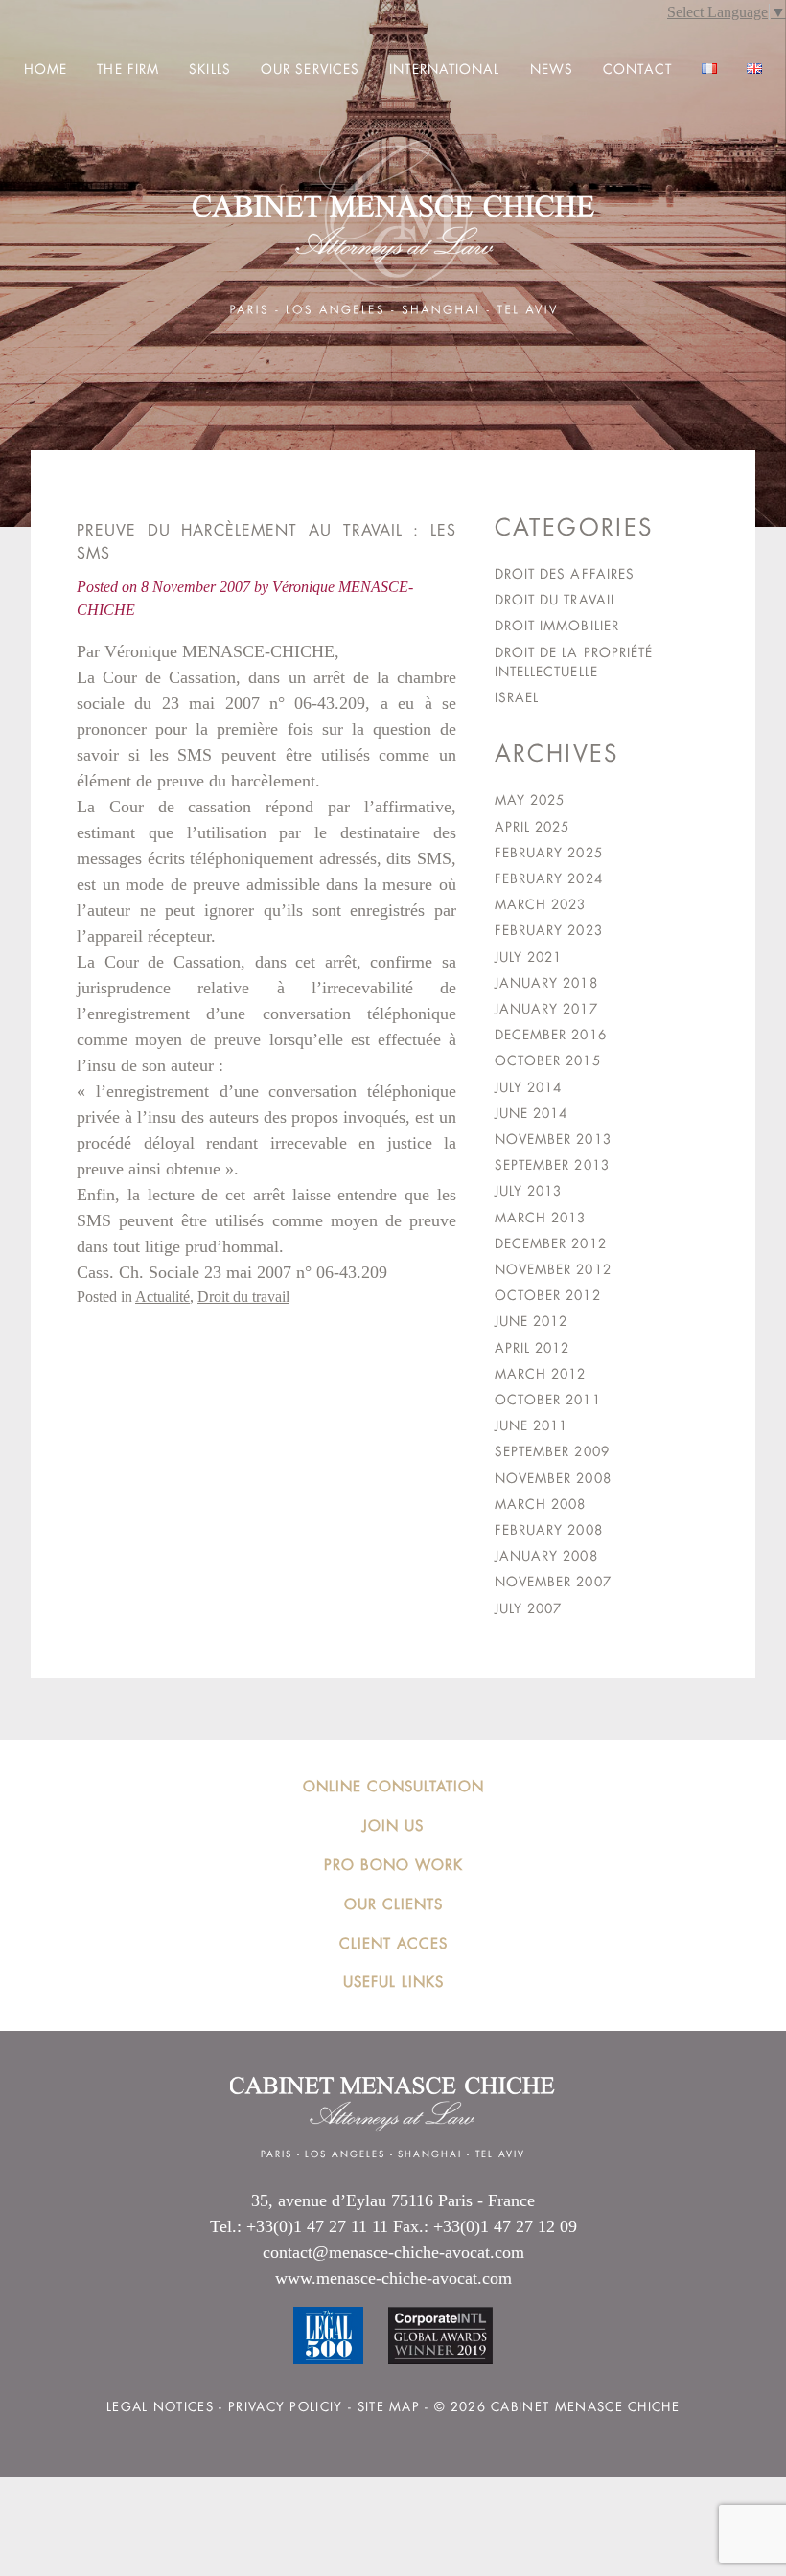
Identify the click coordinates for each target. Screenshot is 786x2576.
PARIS (277, 2154)
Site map (389, 2407)
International (444, 69)
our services (310, 69)
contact (637, 69)
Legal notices (160, 2407)
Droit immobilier (557, 626)
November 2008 (553, 1478)
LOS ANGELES (345, 2154)
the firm (128, 69)
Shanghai (429, 2154)
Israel (517, 697)
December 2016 (551, 1035)
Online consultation (393, 1786)
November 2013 (553, 1139)
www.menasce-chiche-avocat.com (393, 2278)
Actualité (162, 1297)
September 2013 (552, 1165)
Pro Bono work (393, 1865)
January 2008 (546, 1556)
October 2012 (548, 1295)
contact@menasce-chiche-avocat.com (393, 2252)
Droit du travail (243, 1297)
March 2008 (541, 1504)
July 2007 (529, 1608)
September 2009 (552, 1451)
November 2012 (553, 1269)
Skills (210, 69)
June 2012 (532, 1321)
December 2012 (551, 1243)
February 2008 (549, 1530)
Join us (393, 1825)
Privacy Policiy (286, 2407)
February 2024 (549, 878)
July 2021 (529, 957)
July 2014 (529, 1087)
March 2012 (541, 1374)
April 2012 (532, 1348)
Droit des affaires (565, 574)
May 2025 (530, 800)
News (552, 69)
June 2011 (532, 1425)
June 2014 (532, 1113)
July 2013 (529, 1191)
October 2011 (548, 1400)
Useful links (393, 1982)
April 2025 (532, 827)
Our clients (393, 1904)
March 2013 (541, 1218)
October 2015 (548, 1060)
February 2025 (549, 853)
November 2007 (553, 1582)
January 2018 (546, 983)
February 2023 (549, 930)
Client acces (393, 1943)
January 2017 (546, 1009)
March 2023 (541, 904)
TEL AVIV (500, 2154)
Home (46, 69)
